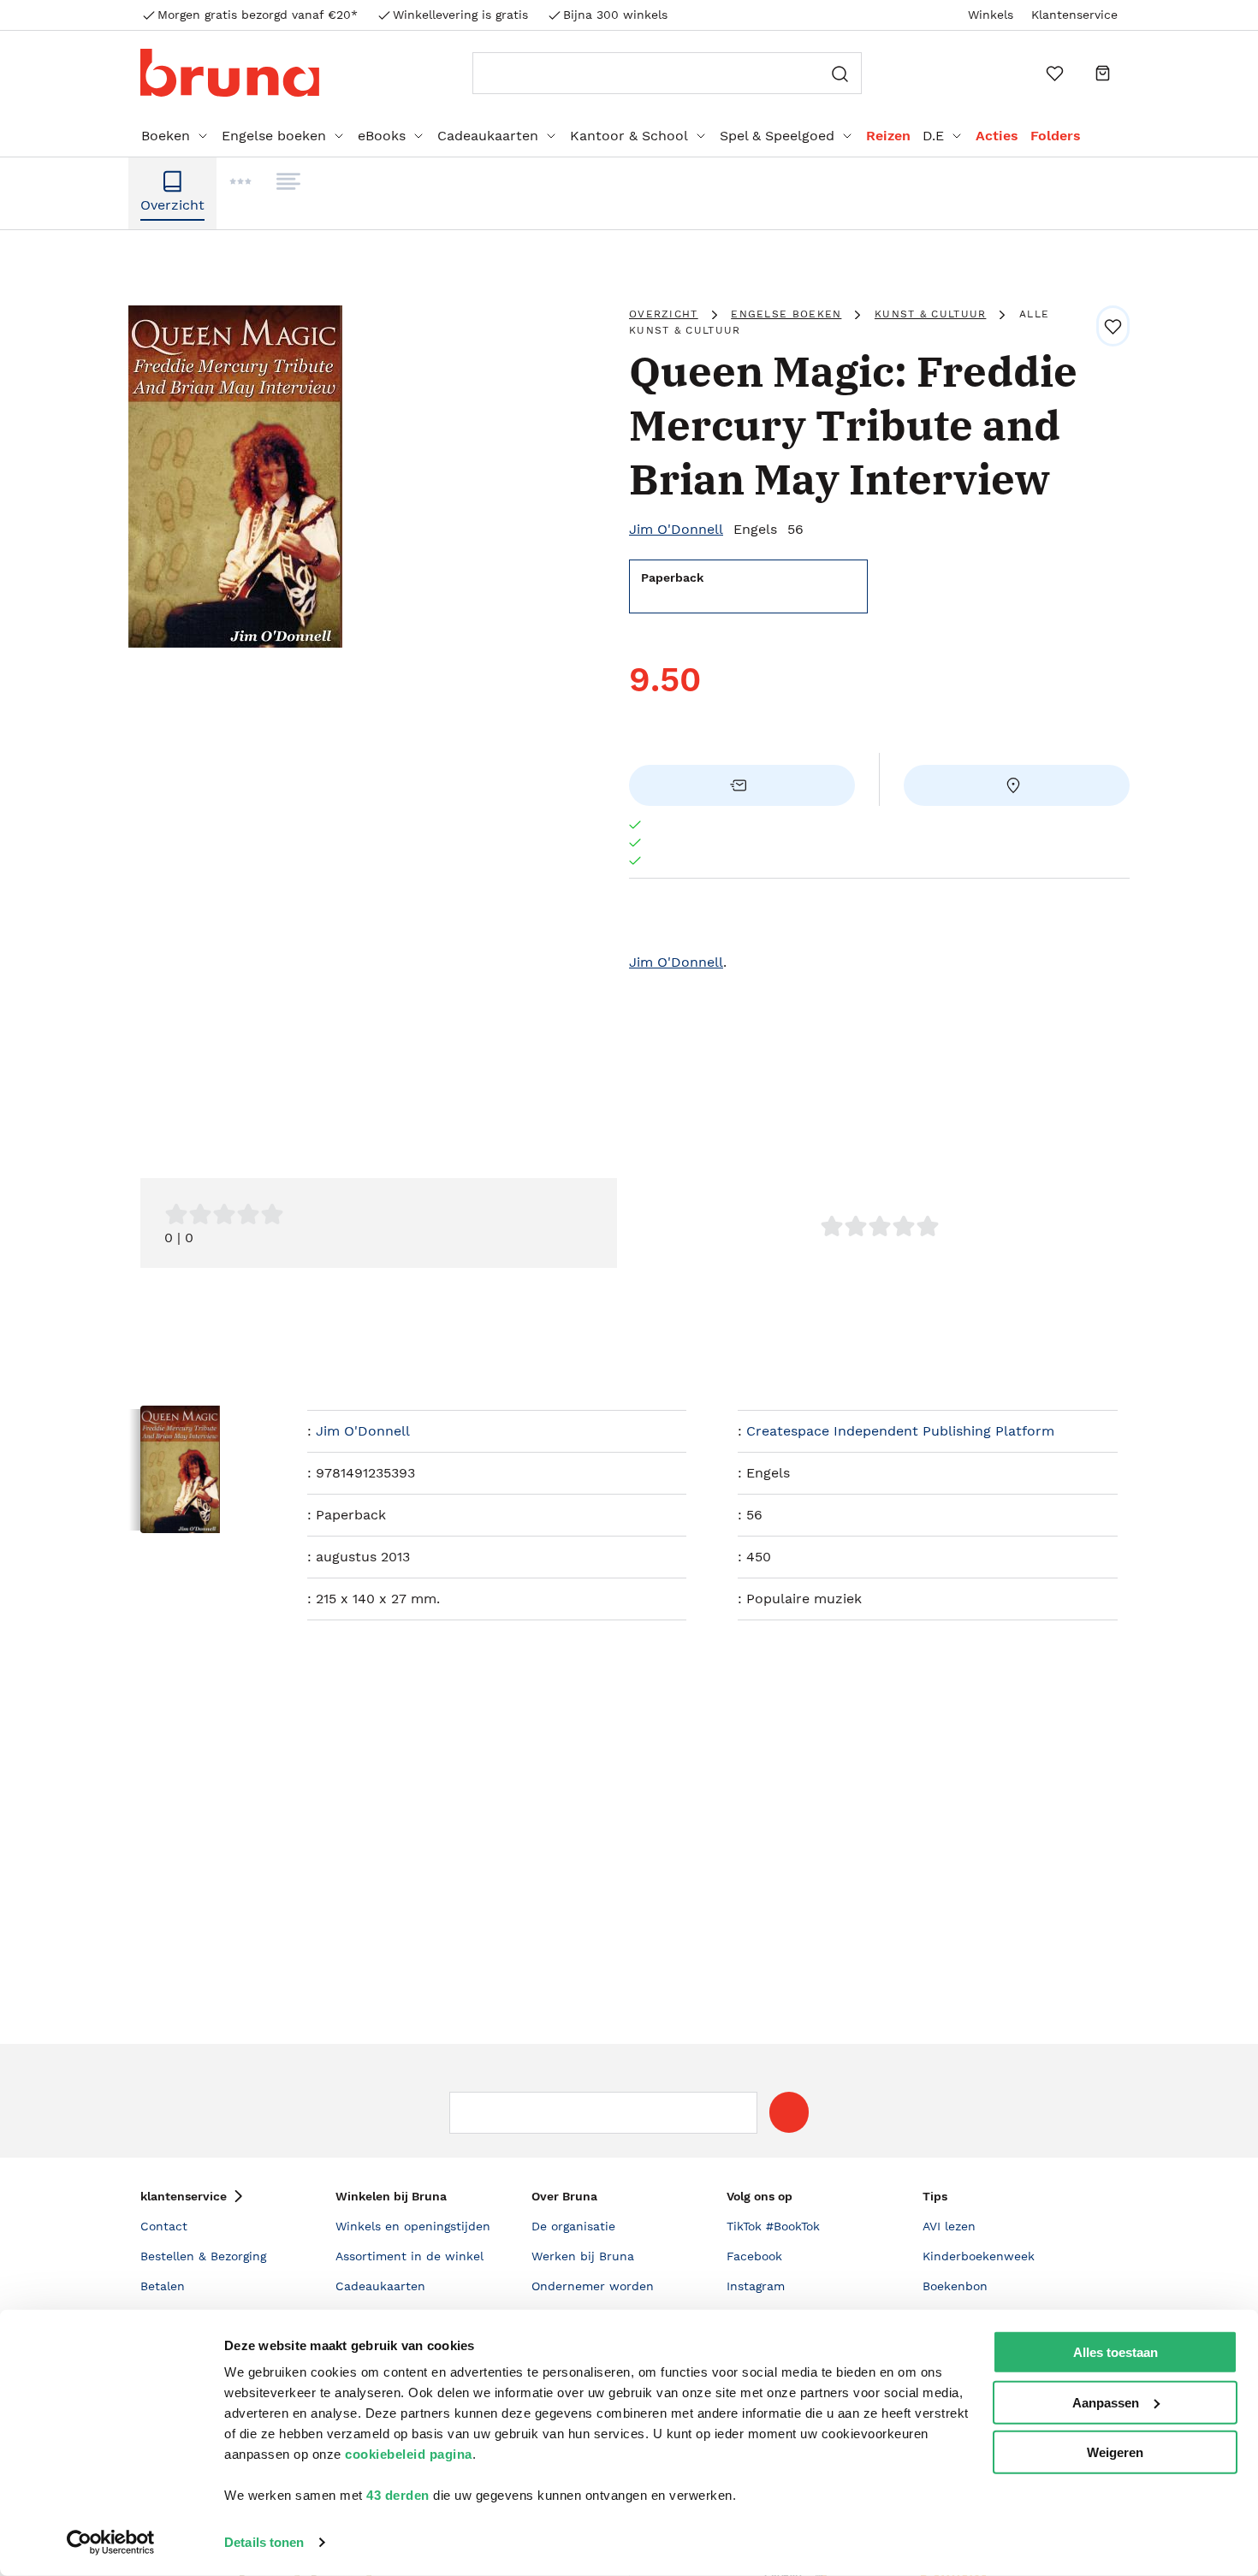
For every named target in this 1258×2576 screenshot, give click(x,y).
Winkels (991, 15)
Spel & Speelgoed (777, 136)
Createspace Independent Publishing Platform (900, 1431)
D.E (933, 136)
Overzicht (664, 314)
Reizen (888, 136)
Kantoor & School (629, 136)
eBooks (382, 136)
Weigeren (1115, 2452)
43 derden (398, 2495)
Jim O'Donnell (676, 529)
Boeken (166, 136)
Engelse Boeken (786, 314)
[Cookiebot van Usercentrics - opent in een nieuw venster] (111, 2543)
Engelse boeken (274, 136)
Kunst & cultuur (931, 314)
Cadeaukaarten (488, 136)
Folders (1056, 136)
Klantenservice (1074, 15)
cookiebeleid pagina (409, 2454)
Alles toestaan (1116, 2352)
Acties (997, 136)
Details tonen (264, 2542)
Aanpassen (1106, 2402)
